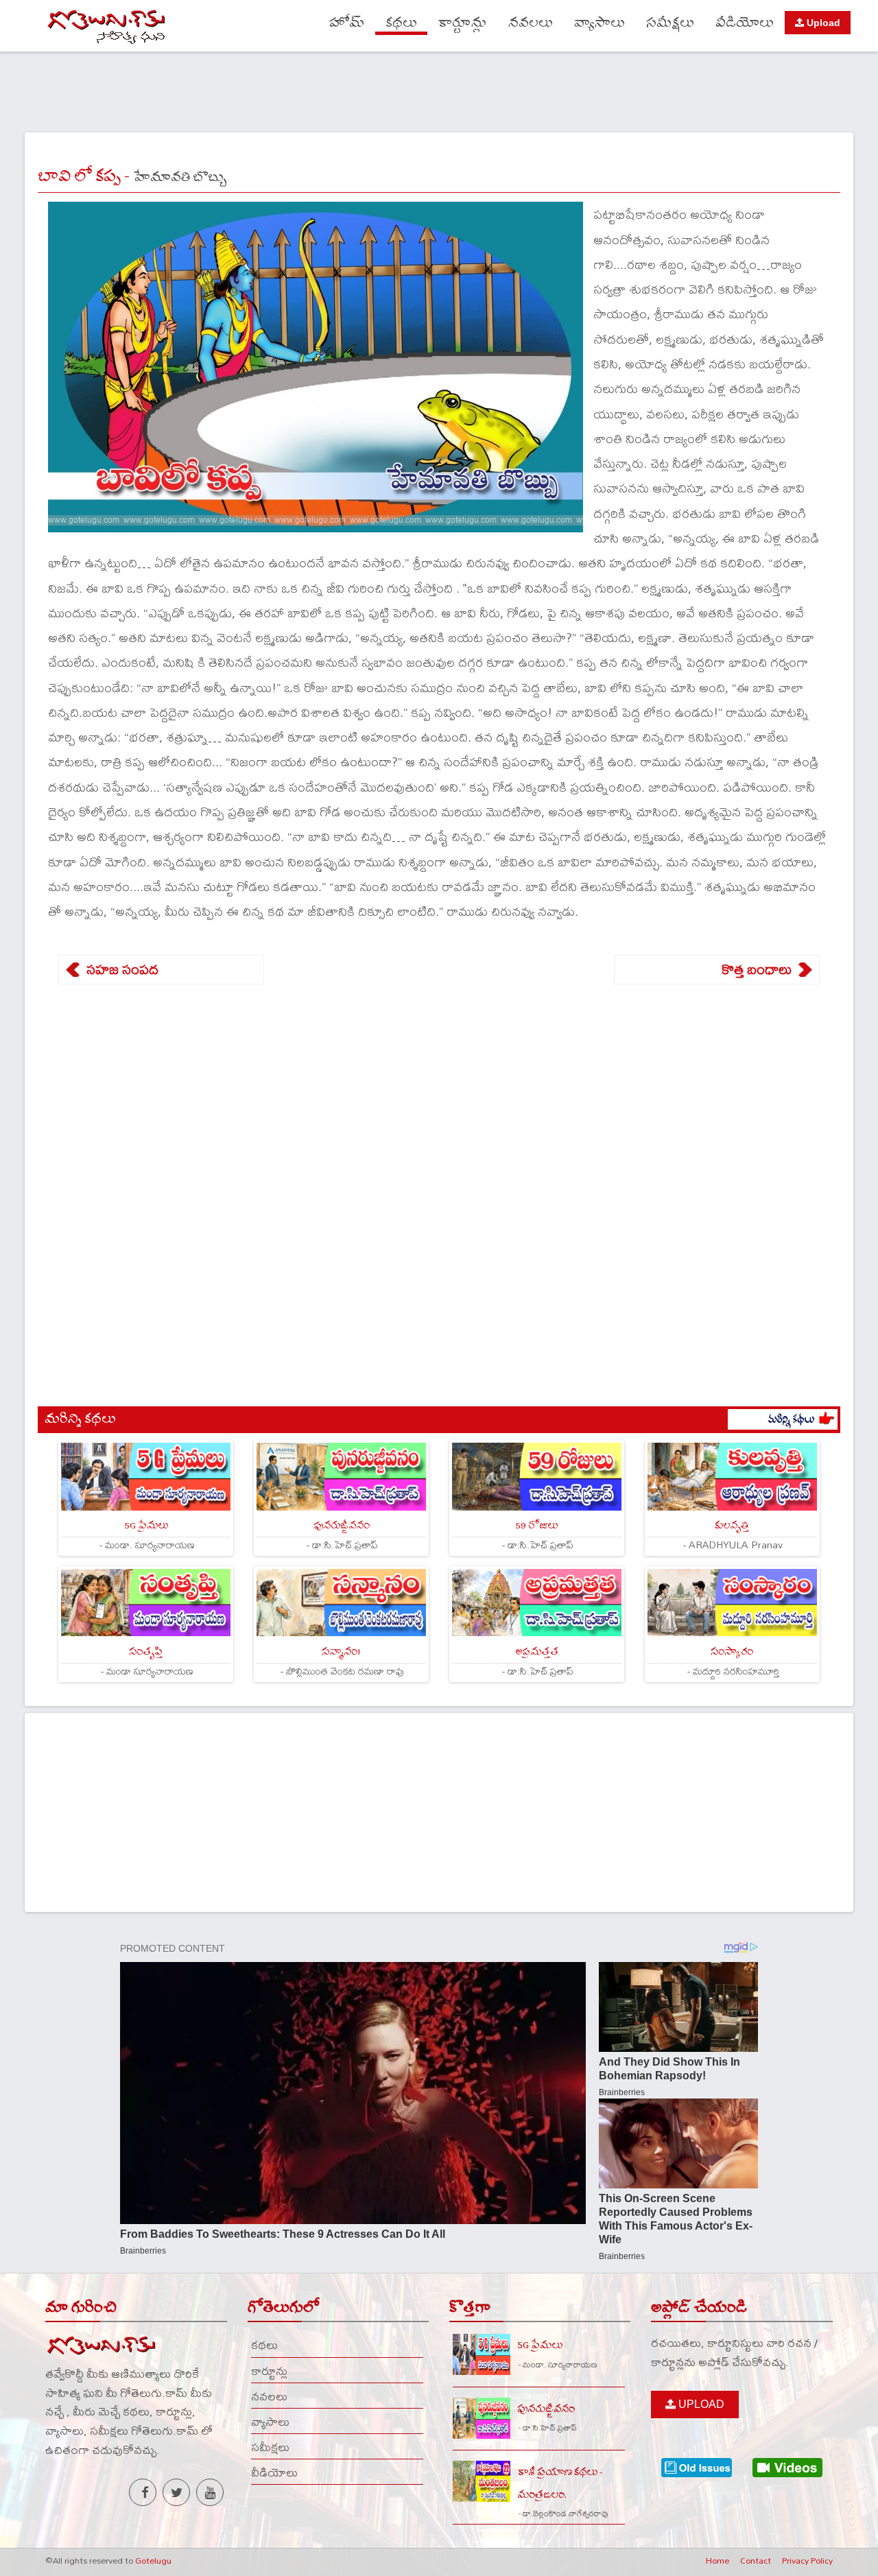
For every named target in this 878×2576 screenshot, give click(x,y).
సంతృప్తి (146, 1652)
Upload (822, 23)
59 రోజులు (536, 1525)
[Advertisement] (439, 90)
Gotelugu (153, 2560)
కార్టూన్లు (463, 23)
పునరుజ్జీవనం (342, 1525)
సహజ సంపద (122, 969)
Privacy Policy (807, 2560)
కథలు (401, 23)
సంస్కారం (732, 1652)
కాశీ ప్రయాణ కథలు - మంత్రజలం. (560, 2483)
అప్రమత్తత (537, 1652)
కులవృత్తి (732, 1525)
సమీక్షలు (670, 23)
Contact (756, 2560)
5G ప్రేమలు (146, 1525)
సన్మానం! (341, 1652)
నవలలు (531, 23)
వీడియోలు (745, 23)
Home (717, 2560)
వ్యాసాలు (600, 23)
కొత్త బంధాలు (757, 969)
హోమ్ (347, 23)
